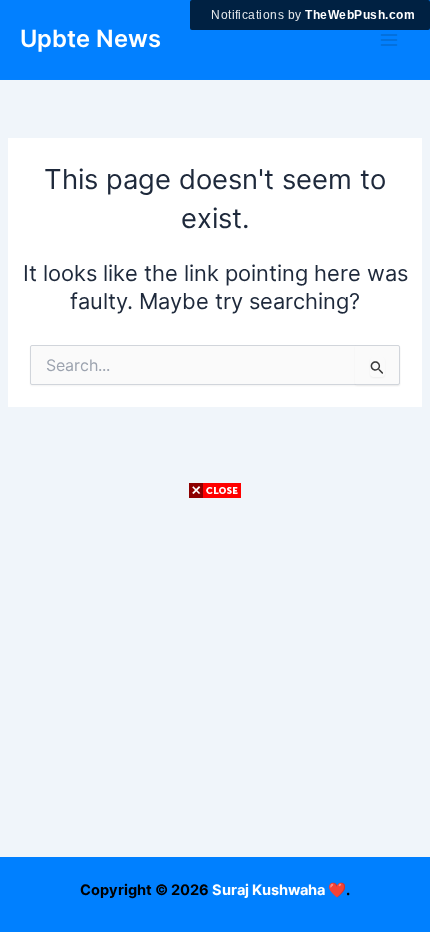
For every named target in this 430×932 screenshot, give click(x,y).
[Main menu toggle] (389, 40)
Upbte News (90, 38)
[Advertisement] (215, 717)
